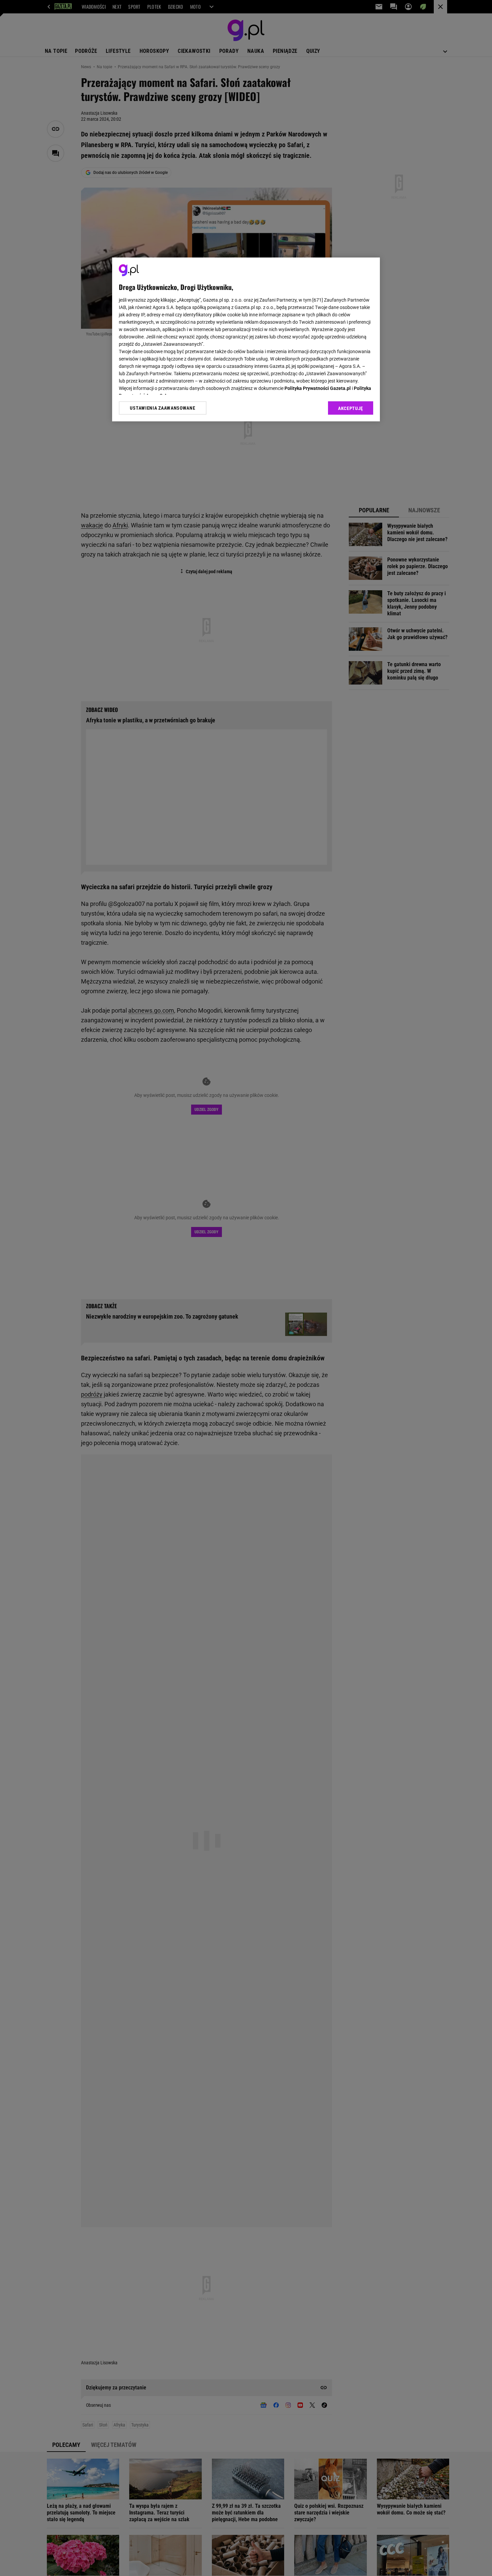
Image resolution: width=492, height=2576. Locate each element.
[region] (246, 339)
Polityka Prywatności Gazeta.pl (318, 388)
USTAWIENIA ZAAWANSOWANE (162, 408)
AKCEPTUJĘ (351, 408)
